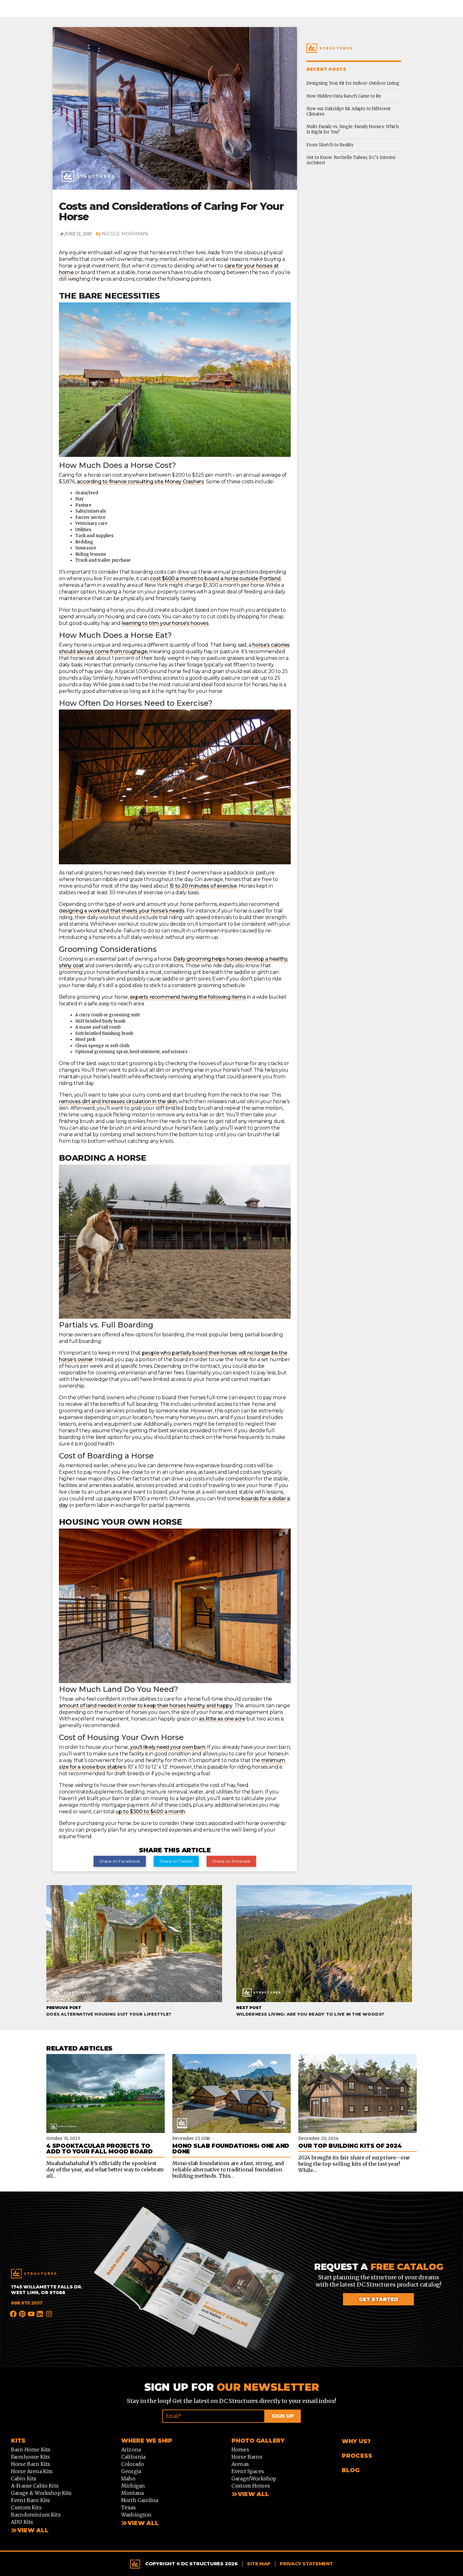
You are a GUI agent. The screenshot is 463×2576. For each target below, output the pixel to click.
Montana (132, 2493)
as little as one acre (222, 1719)
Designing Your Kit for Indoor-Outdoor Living (353, 83)
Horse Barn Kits (31, 2464)
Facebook (14, 2314)
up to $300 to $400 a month (150, 1812)
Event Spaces (248, 2471)
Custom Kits (26, 2507)
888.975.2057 (27, 2303)
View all (143, 2523)
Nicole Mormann (125, 234)
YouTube (31, 2314)
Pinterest (22, 2314)
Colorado (133, 2464)
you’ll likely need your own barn (168, 1747)
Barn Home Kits (31, 2450)
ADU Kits (22, 2522)
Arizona (131, 2450)
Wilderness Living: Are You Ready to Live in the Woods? (310, 2011)
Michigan (133, 2486)
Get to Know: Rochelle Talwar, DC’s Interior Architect (351, 160)
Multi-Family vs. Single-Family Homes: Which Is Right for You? (353, 129)
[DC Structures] (34, 2274)
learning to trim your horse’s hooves (165, 623)
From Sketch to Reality (330, 145)
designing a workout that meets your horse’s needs (122, 911)
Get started (378, 2299)
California (134, 2457)
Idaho (128, 2478)
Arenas (240, 2464)
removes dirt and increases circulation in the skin (118, 1101)
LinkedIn (40, 2314)
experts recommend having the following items (188, 997)
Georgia (131, 2471)
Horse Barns (247, 2457)
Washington (137, 2515)
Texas (129, 2507)
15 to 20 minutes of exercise (203, 886)
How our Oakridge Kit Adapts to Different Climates (349, 111)
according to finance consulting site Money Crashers (140, 482)
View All (33, 2530)
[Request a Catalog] (195, 2286)
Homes (240, 2450)
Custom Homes (251, 2486)
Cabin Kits (24, 2478)
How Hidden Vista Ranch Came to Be (344, 96)
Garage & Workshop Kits (41, 2493)
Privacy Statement (306, 2564)
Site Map (259, 2564)
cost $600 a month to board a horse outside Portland (215, 578)
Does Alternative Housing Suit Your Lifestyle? (109, 2011)
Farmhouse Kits (30, 2457)
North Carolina (140, 2500)
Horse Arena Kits (32, 2471)
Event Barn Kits (30, 2500)
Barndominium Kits (36, 2515)
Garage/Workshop (254, 2478)
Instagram (49, 2315)
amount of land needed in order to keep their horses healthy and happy (146, 1706)
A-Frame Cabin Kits (35, 2486)
